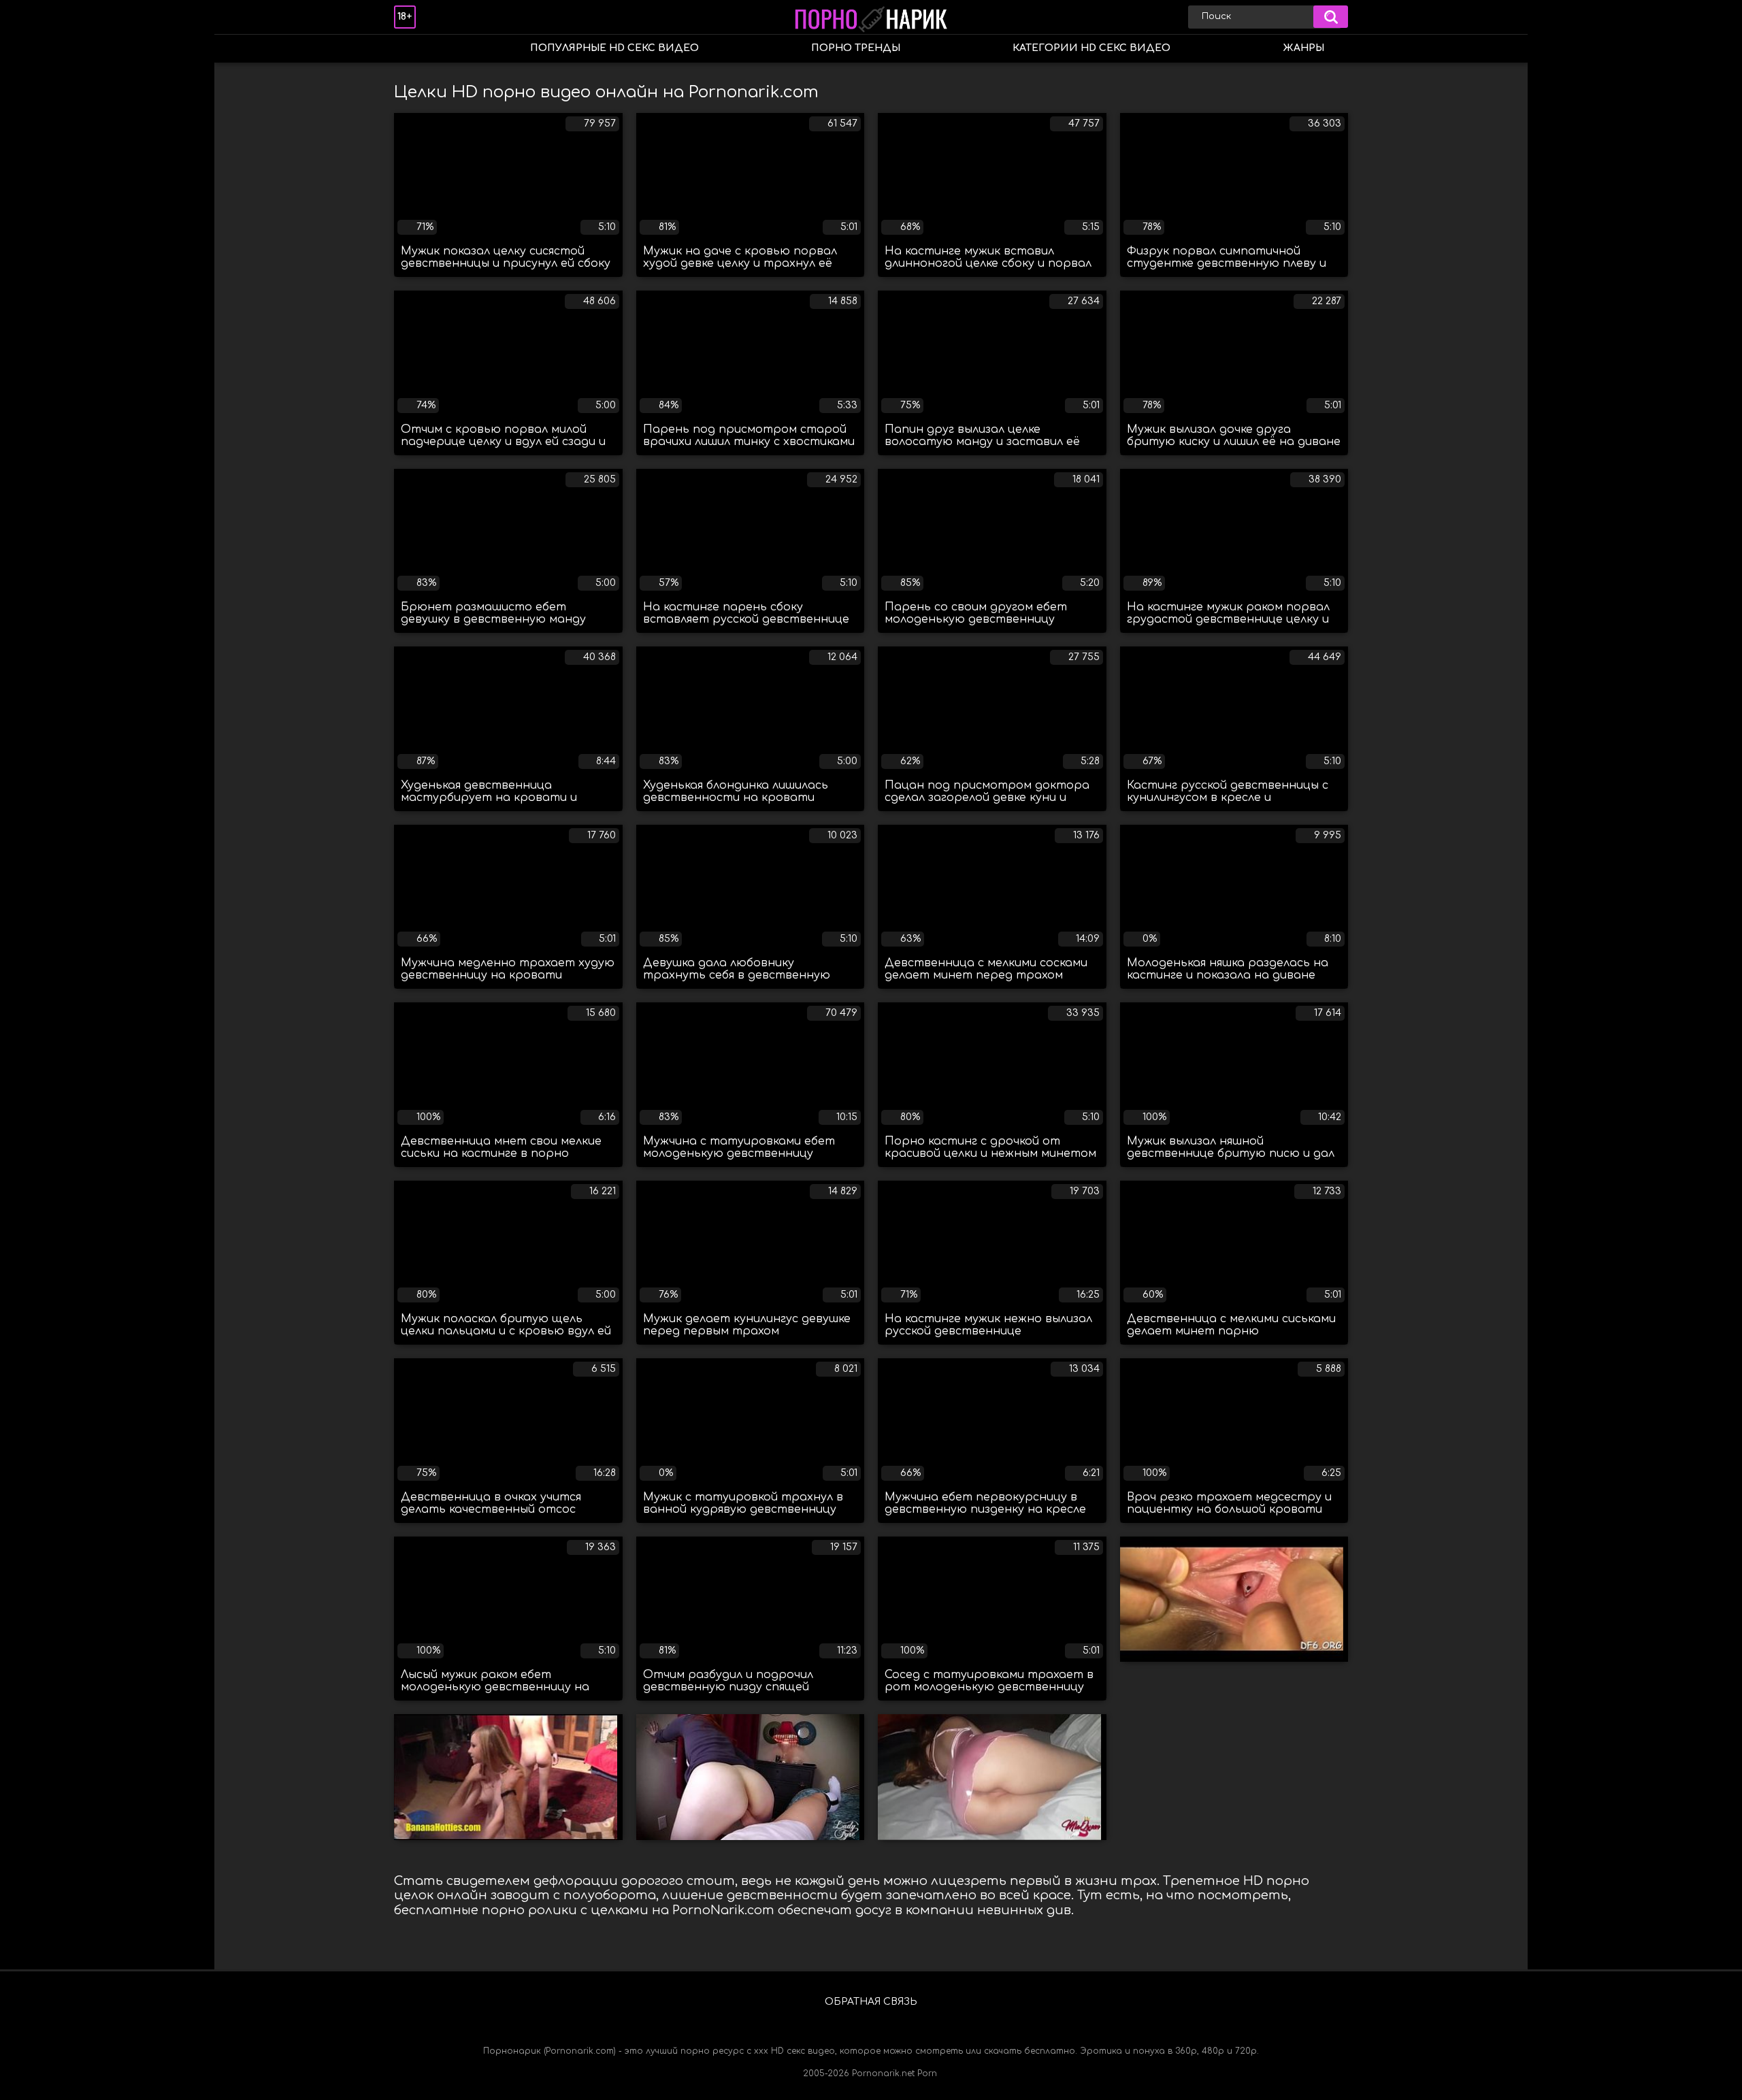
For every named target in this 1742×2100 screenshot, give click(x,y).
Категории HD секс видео (1091, 48)
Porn (927, 2073)
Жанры (1303, 48)
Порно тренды (856, 48)
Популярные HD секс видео (614, 48)
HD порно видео (418, 49)
